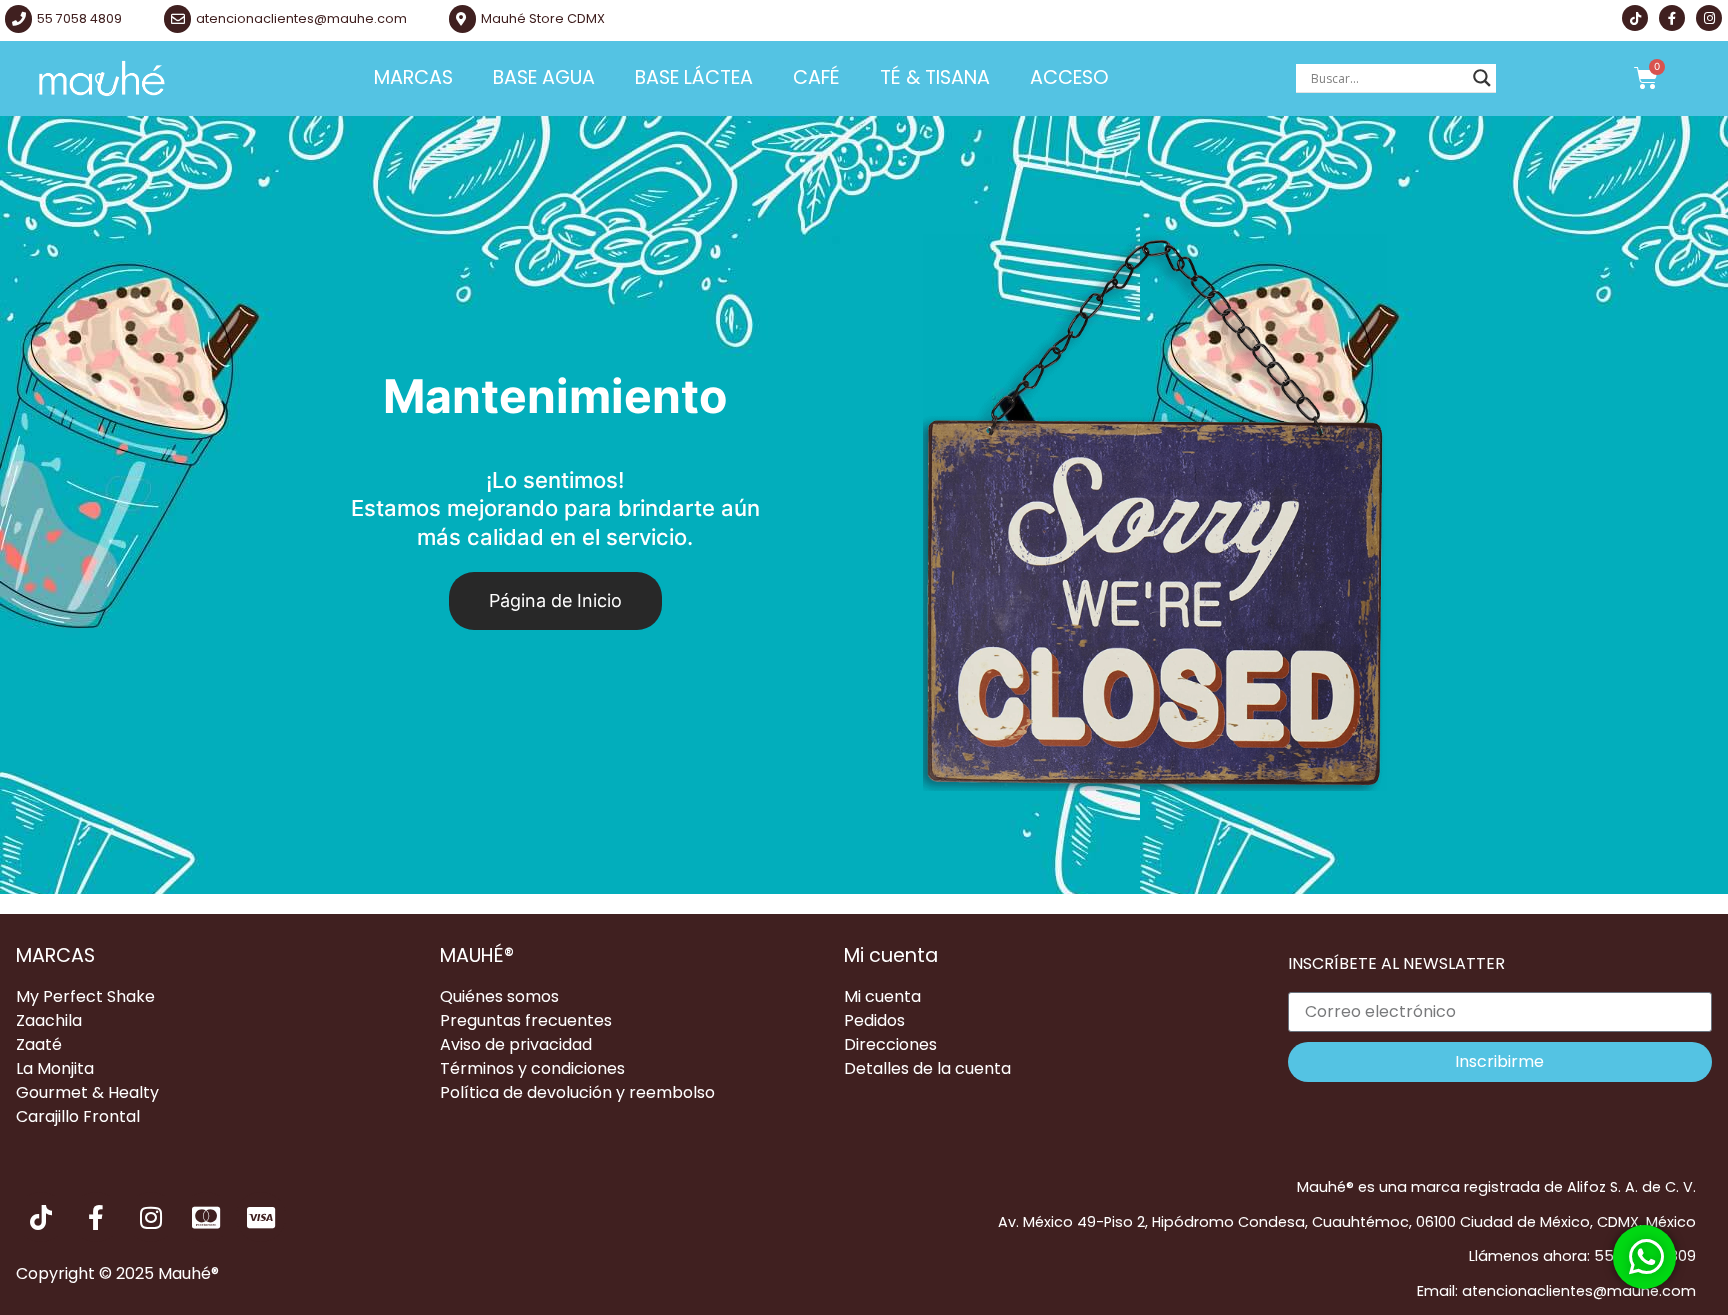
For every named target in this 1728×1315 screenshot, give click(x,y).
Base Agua (544, 77)
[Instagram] (1709, 18)
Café (816, 77)
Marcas (413, 77)
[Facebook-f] (1672, 18)
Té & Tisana (935, 77)
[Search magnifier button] (1482, 78)
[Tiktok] (1635, 18)
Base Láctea (694, 77)
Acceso (1069, 77)
